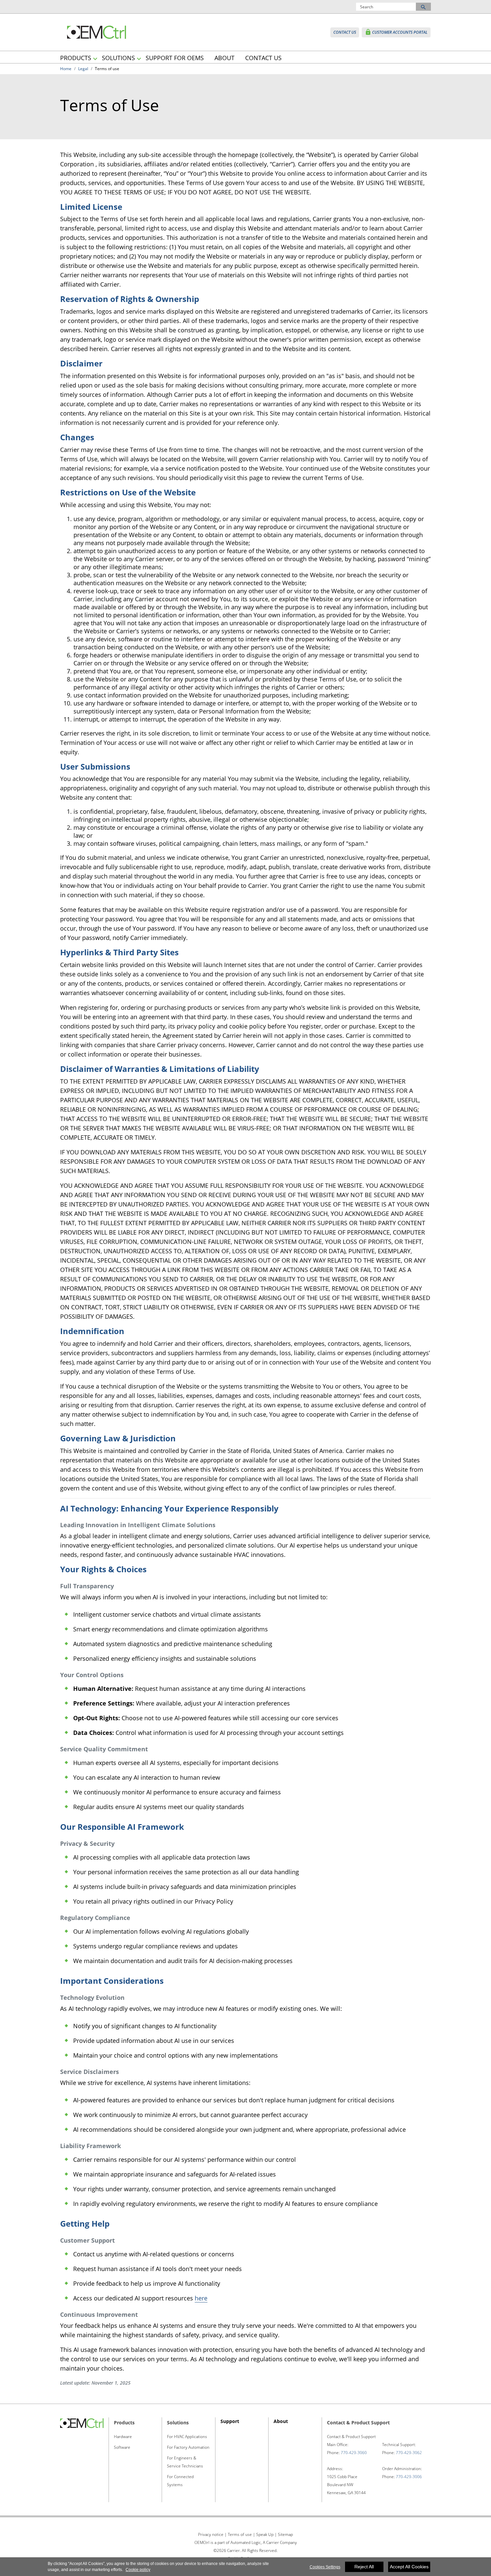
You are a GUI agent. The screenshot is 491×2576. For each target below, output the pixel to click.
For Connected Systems (180, 2481)
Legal (83, 69)
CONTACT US (263, 58)
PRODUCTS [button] (76, 58)
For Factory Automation (188, 2447)
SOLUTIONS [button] (118, 58)
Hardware (123, 2437)
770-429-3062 (409, 2453)
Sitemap (285, 2534)
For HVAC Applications (187, 2437)
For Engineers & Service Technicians (185, 2462)
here (201, 2298)
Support (230, 2421)
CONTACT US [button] (345, 32)
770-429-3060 (354, 2453)
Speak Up (265, 2534)
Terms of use (240, 2534)
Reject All (364, 2567)
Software (122, 2447)
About (281, 2421)
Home (66, 69)
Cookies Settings (325, 2567)
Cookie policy (138, 2570)
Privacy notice (211, 2534)
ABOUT (224, 58)
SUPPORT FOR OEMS (175, 58)
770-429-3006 (409, 2477)
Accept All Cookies (409, 2567)
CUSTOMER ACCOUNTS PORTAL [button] (396, 32)
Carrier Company (281, 2542)
